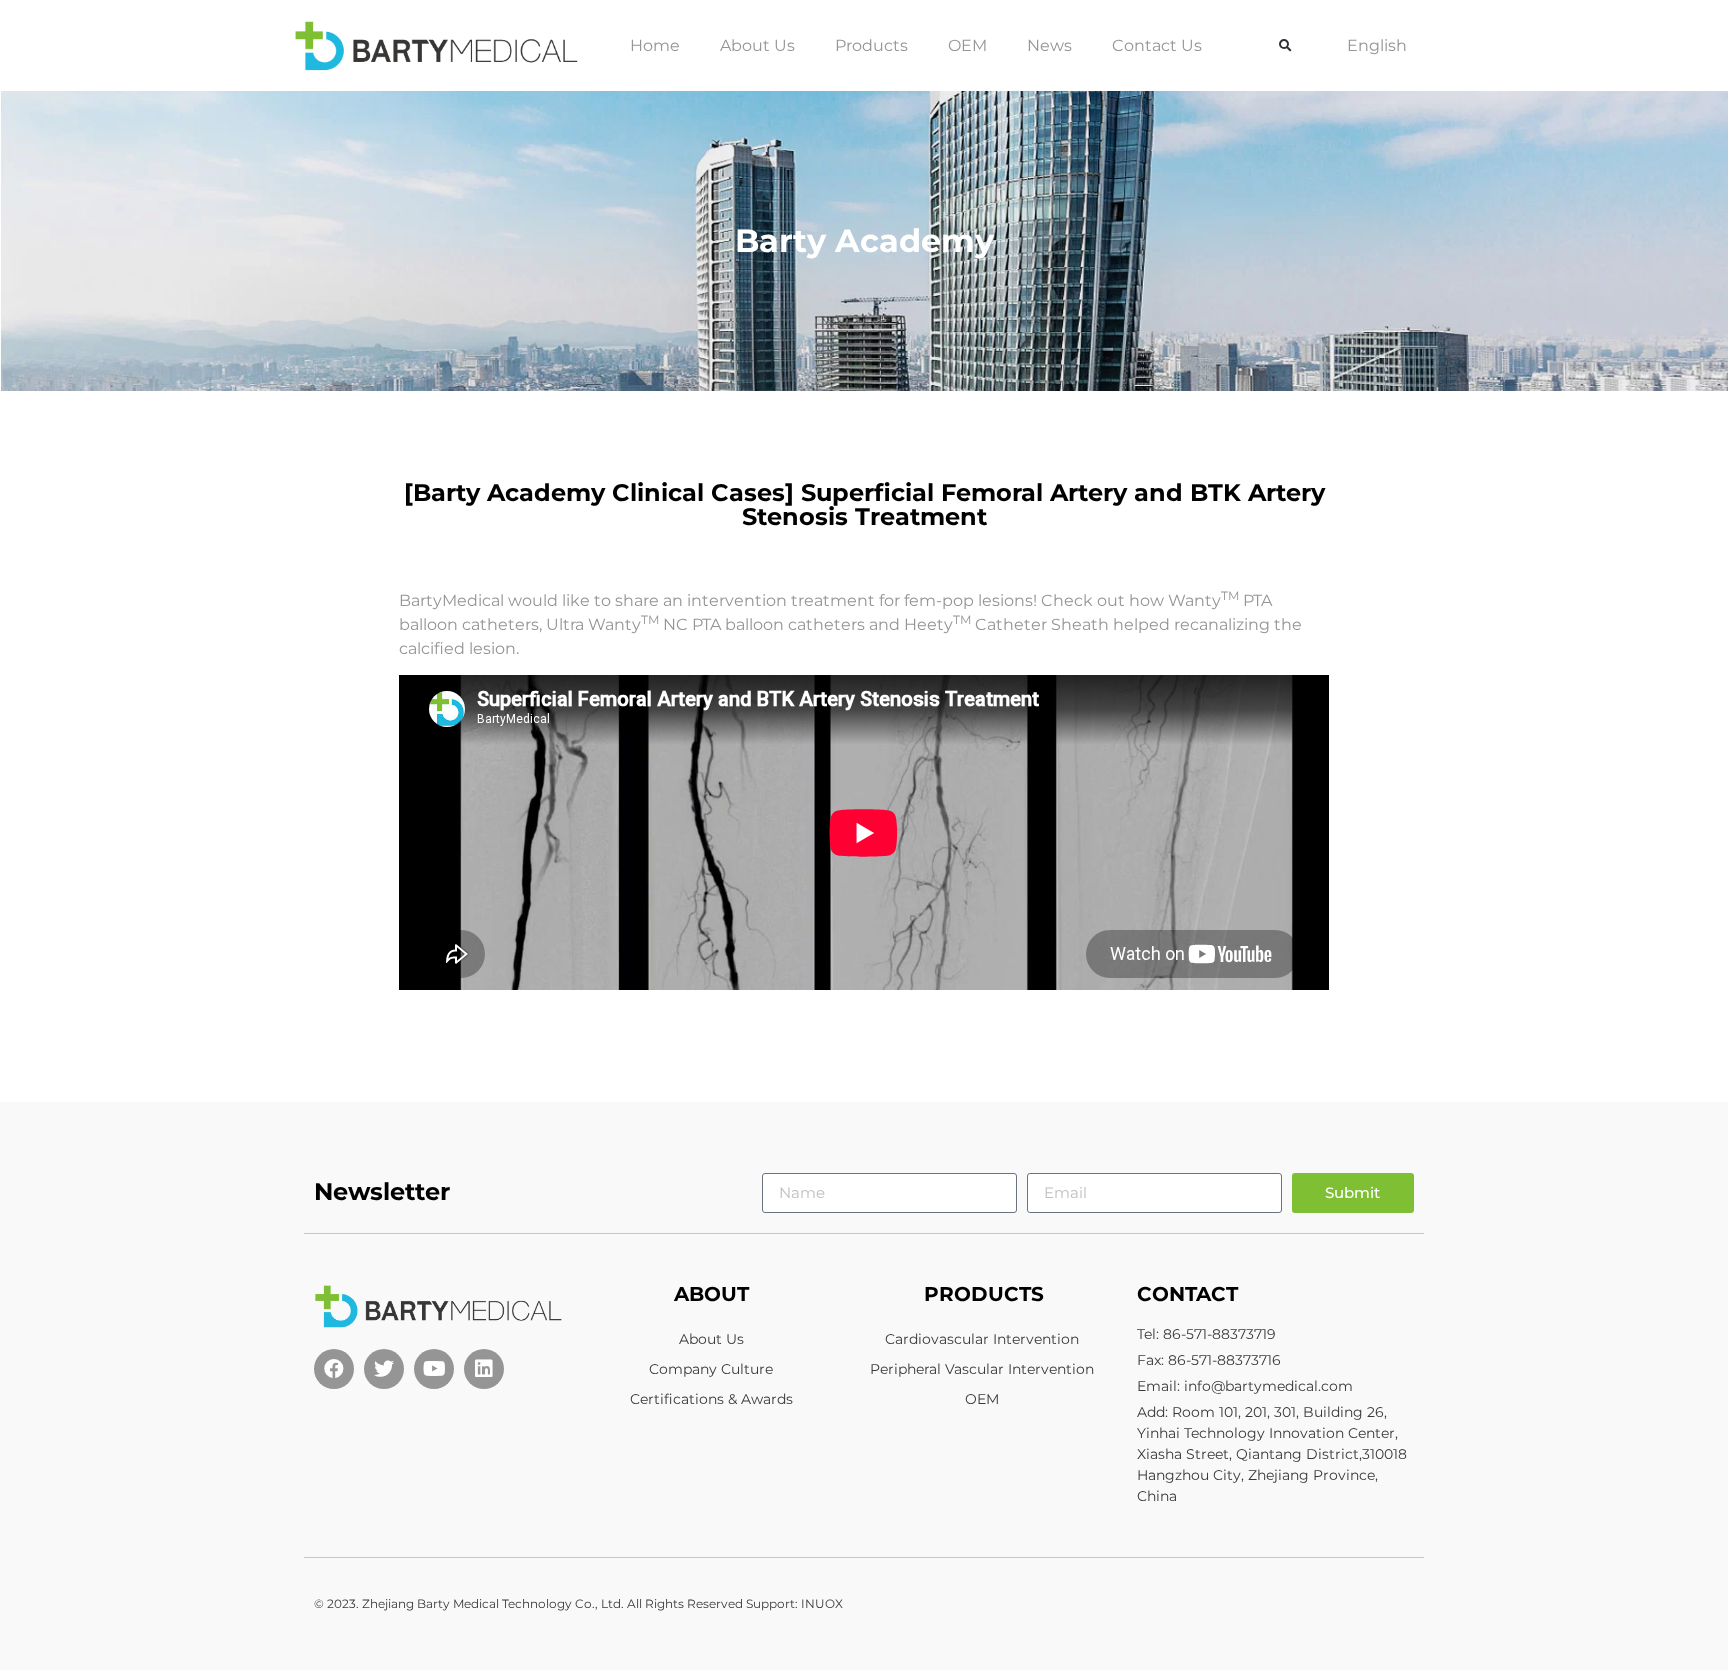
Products (871, 45)
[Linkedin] (484, 1369)
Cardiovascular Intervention (982, 1339)
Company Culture (711, 1369)
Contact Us (1157, 45)
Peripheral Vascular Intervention (982, 1369)
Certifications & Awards (711, 1399)
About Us (757, 45)
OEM (967, 45)
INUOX (822, 1603)
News (1049, 45)
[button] (1286, 46)
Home (655, 45)
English (1377, 45)
